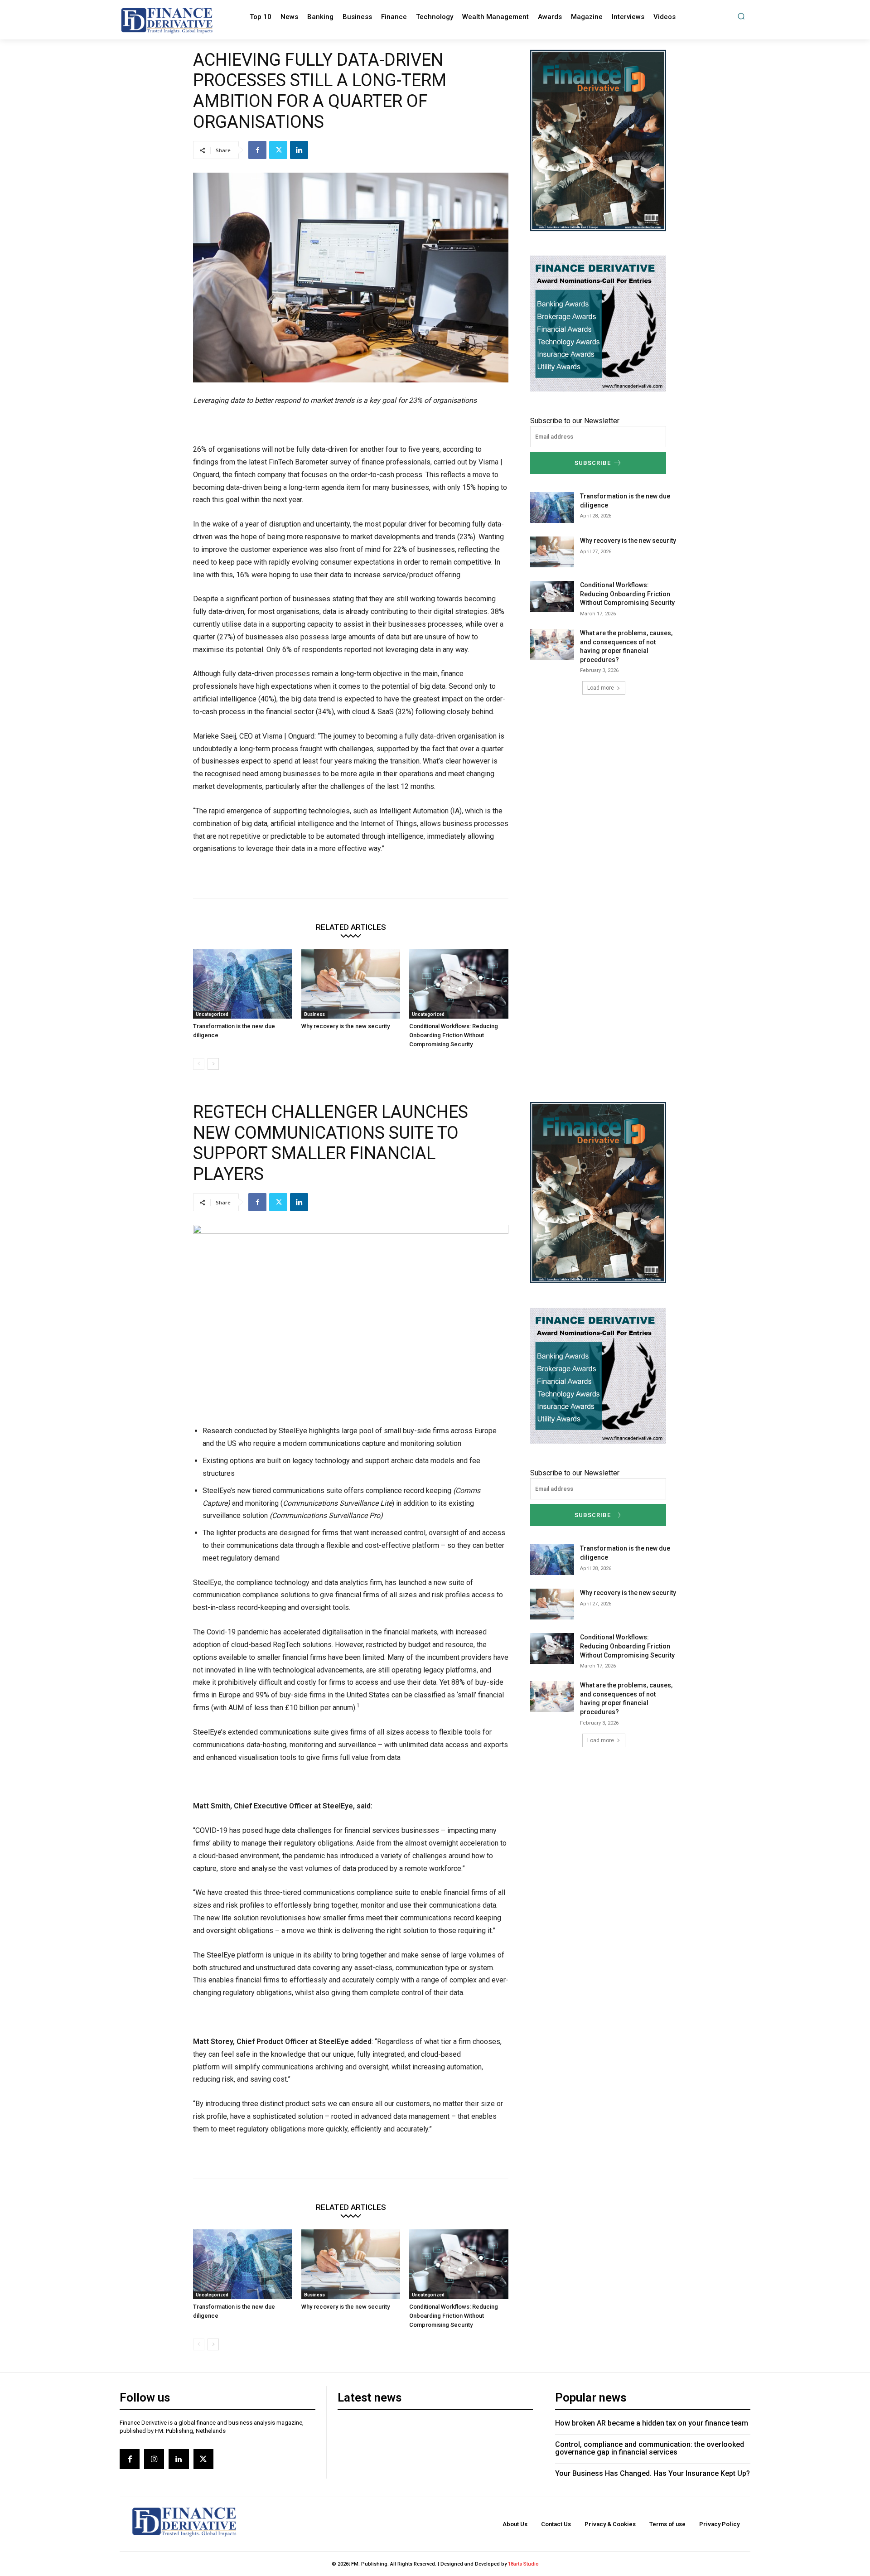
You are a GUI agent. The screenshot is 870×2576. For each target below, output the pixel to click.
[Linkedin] (299, 150)
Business (314, 1014)
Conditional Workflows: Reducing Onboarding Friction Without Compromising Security (454, 1035)
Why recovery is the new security (346, 1026)
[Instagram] (154, 2459)
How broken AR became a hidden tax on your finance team (652, 2423)
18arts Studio (523, 2564)
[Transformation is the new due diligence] (243, 984)
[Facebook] (257, 150)
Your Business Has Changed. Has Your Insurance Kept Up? (652, 2473)
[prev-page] (199, 1064)
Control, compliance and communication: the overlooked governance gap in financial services (650, 2448)
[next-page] (213, 1064)
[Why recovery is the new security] (351, 984)
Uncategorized (212, 1014)
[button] (741, 16)
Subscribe (593, 463)
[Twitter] (278, 150)
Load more (601, 688)
